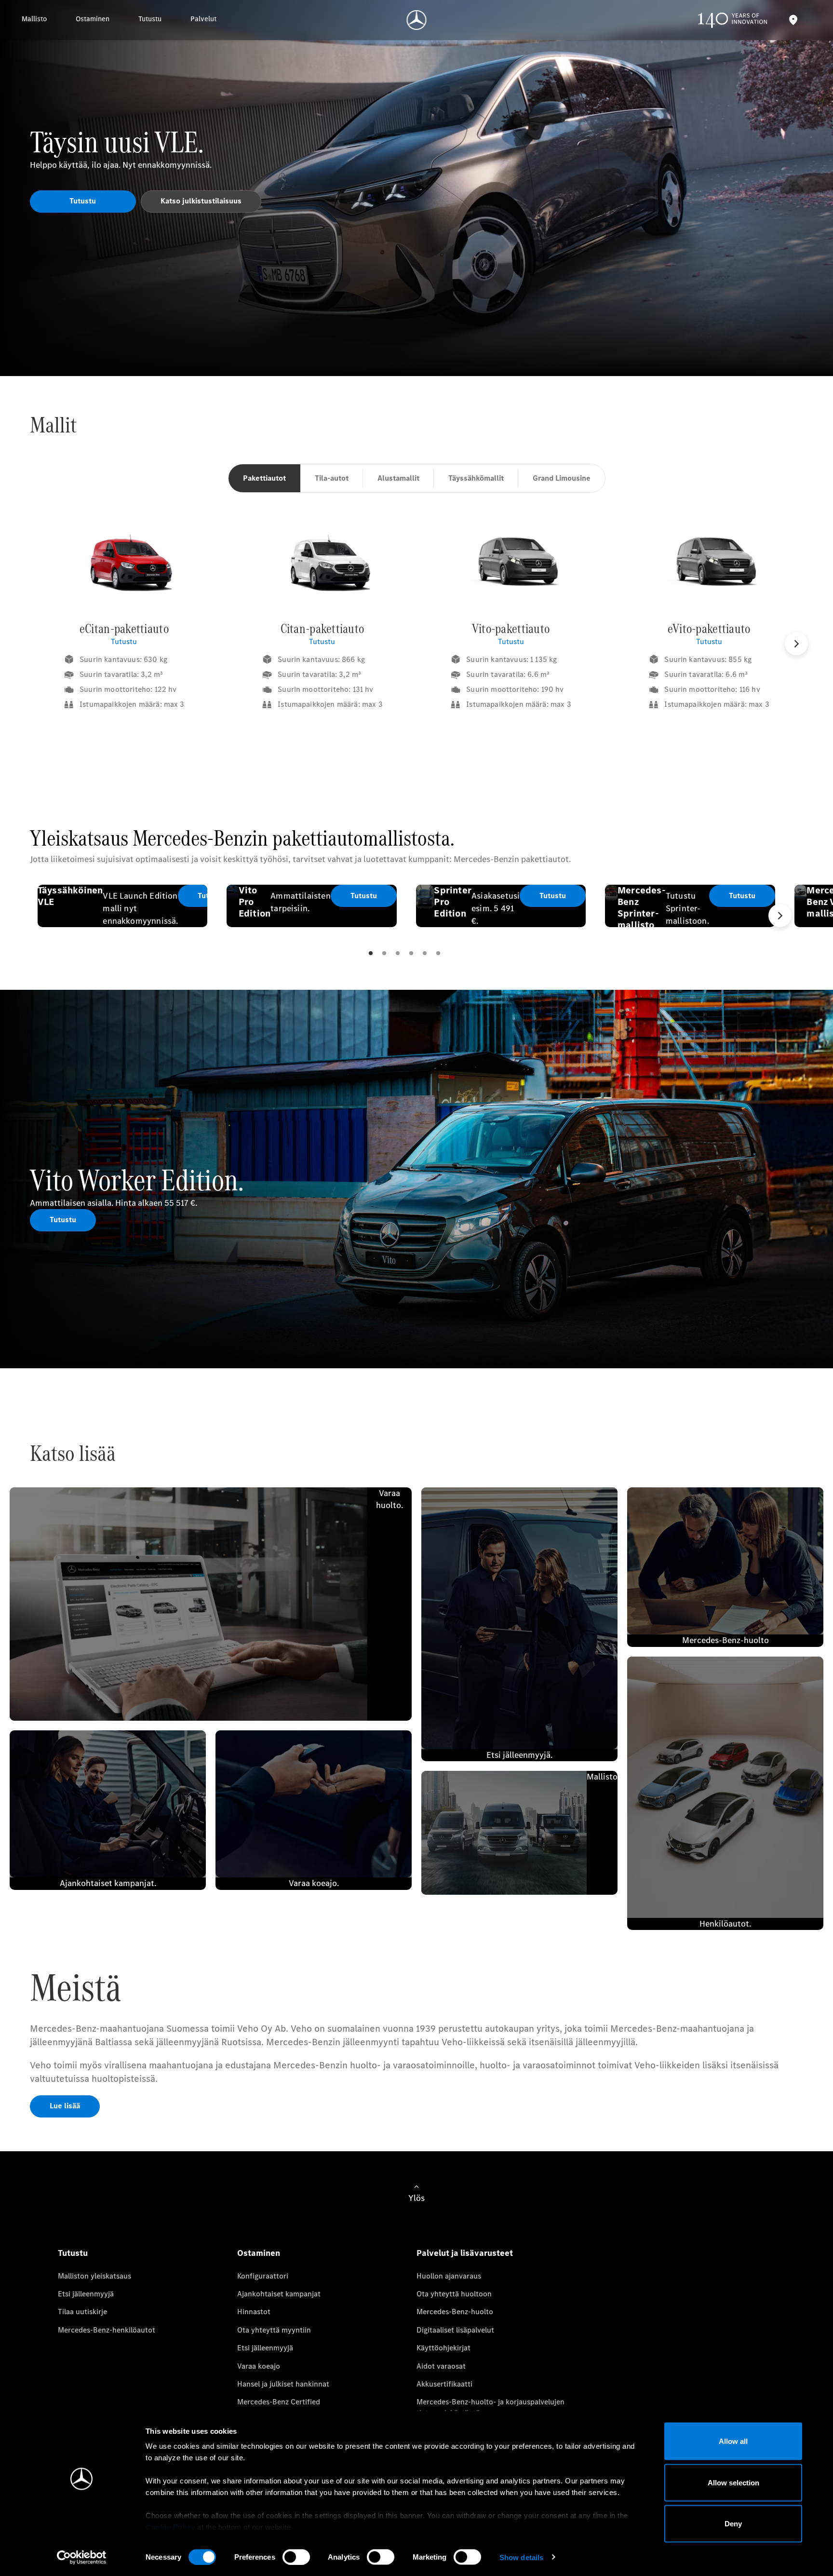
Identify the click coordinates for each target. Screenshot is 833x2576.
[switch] (296, 2557)
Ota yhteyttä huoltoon (454, 2294)
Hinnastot (254, 2312)
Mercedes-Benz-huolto (455, 2312)
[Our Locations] (793, 20)
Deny (733, 2524)
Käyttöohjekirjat (443, 2348)
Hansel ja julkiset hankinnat (283, 2384)
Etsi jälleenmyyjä (86, 2294)
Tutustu (124, 641)
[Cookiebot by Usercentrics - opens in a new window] (82, 2557)
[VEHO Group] (417, 20)
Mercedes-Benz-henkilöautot (107, 2330)
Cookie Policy (170, 2527)
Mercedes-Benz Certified (279, 2402)
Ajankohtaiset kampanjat (279, 2294)
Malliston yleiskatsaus (94, 2276)
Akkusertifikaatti (444, 2384)
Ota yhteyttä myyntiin (274, 2330)
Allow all (733, 2441)
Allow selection (733, 2482)
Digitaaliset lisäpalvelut (455, 2330)
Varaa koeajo (259, 2366)
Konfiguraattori (263, 2276)
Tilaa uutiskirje (82, 2312)
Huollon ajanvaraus (449, 2276)
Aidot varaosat (441, 2366)
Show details (521, 2557)
